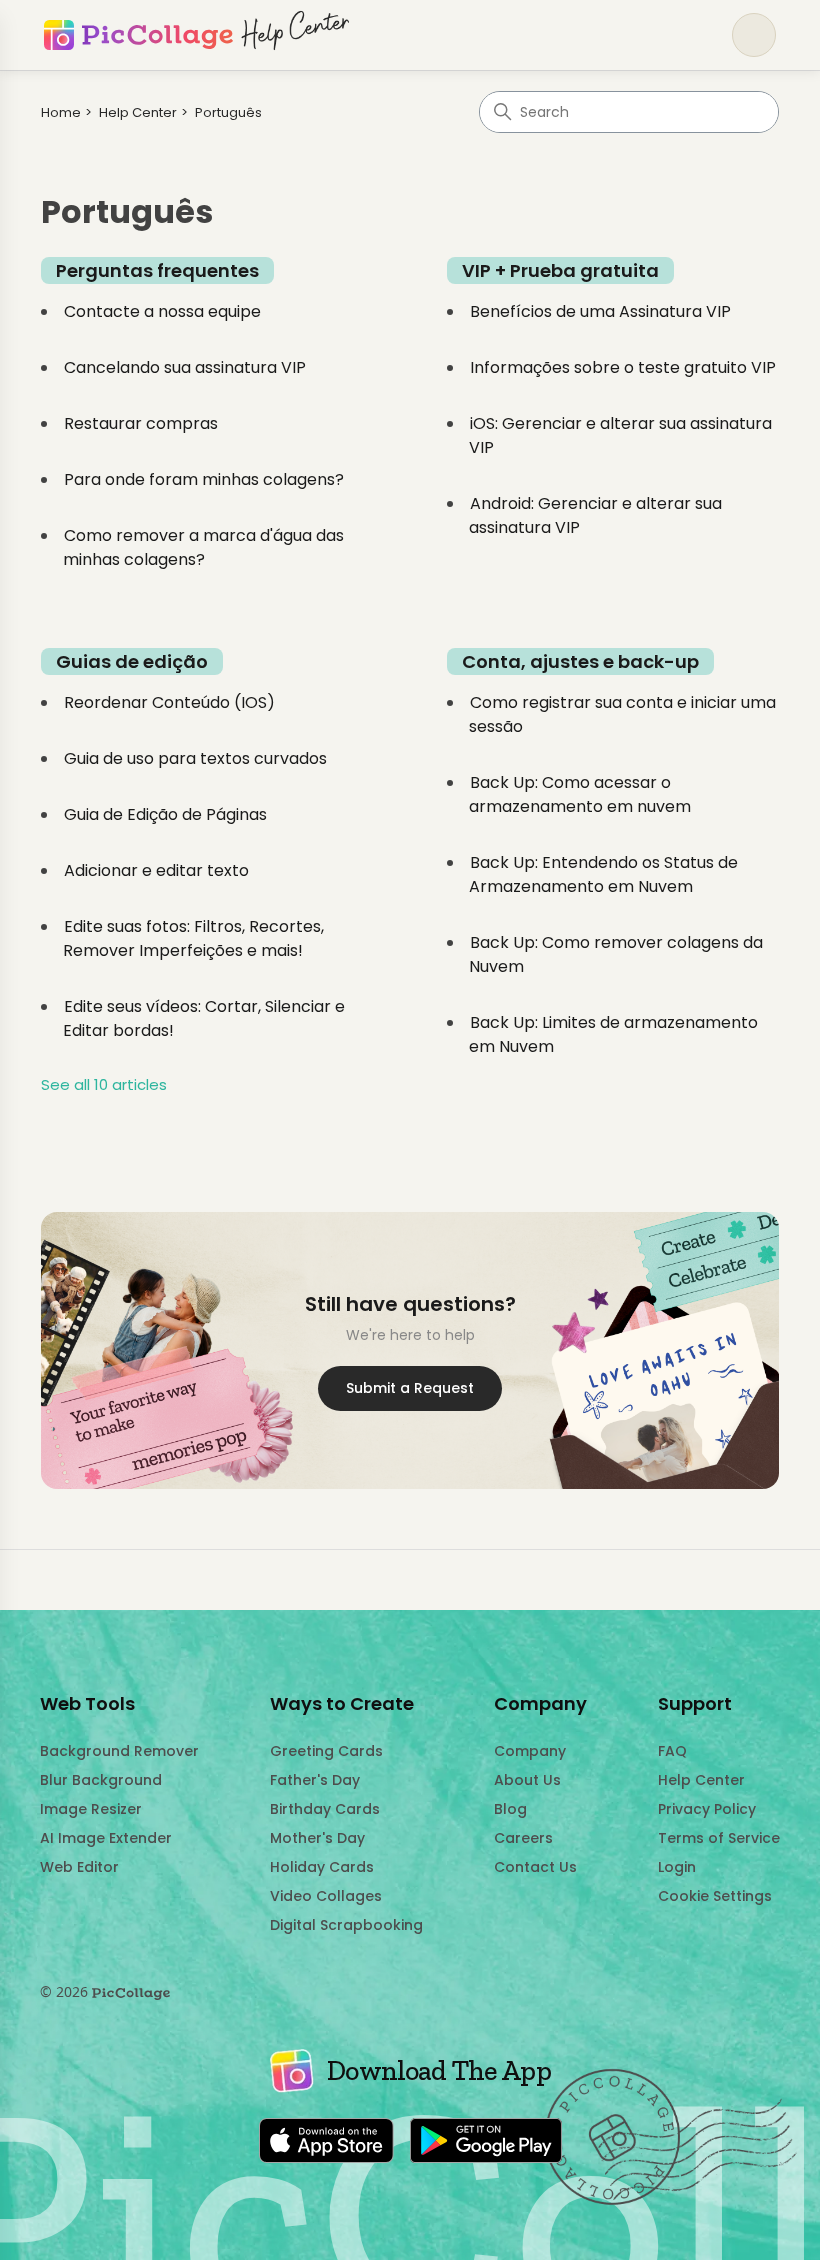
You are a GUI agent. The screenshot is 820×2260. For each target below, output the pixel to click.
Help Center (138, 112)
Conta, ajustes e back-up (580, 661)
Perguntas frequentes (157, 270)
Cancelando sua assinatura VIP (185, 367)
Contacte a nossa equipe (162, 311)
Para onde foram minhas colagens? (204, 479)
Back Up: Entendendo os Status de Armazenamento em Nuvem (603, 874)
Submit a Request (410, 1388)
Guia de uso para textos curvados (195, 758)
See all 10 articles (104, 1084)
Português (228, 112)
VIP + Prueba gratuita (560, 270)
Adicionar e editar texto (156, 870)
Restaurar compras (141, 423)
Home (61, 112)
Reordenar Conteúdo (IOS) (169, 702)
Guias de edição (132, 661)
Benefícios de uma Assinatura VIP (600, 311)
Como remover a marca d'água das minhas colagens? (203, 547)
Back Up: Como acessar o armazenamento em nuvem (580, 794)
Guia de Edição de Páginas (165, 814)
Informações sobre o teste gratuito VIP (623, 367)
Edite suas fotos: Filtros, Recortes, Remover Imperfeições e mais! (193, 938)
